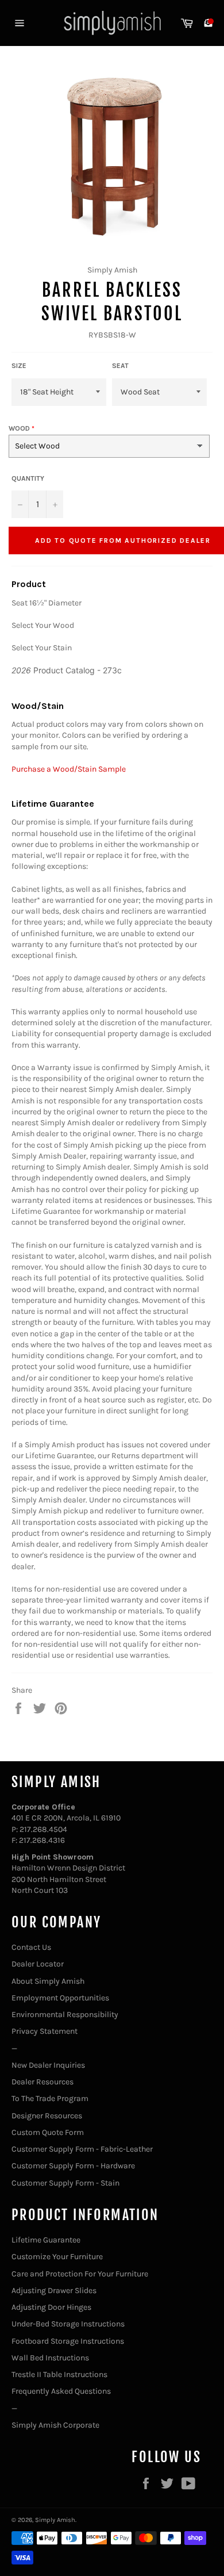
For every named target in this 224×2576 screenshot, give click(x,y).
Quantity (28, 478)
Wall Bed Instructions (50, 2358)
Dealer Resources (43, 2082)
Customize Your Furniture (57, 2257)
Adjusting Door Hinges (51, 2307)
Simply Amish (55, 2520)
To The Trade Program (50, 2098)
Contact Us (31, 1947)
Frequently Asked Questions (61, 2391)
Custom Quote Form (48, 2132)
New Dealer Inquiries (48, 2065)
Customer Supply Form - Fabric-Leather (82, 2149)
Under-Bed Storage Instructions (68, 2324)
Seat (120, 366)
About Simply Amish (48, 1981)
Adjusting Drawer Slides (54, 2291)
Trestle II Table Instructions (59, 2374)
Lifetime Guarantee (46, 2240)
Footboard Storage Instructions (68, 2341)
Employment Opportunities (60, 1998)
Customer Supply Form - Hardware (73, 2166)
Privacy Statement (45, 2031)
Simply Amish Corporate (55, 2425)
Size (19, 366)
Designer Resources (47, 2116)
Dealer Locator (38, 1964)
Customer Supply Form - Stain (65, 2183)
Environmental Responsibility (65, 2015)
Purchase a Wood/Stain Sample (69, 769)
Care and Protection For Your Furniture (80, 2274)
